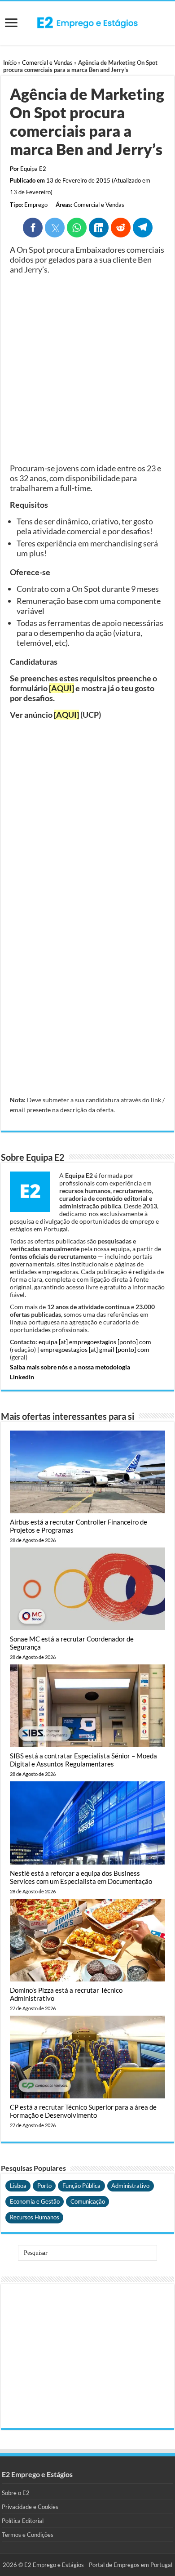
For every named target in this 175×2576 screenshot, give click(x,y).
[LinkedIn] (99, 228)
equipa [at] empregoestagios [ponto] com (95, 1342)
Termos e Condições (28, 2535)
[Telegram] (143, 228)
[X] (55, 228)
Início (10, 63)
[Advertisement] (87, 369)
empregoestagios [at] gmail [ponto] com (95, 1349)
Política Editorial (23, 2521)
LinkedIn (22, 1377)
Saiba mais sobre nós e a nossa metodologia (70, 1367)
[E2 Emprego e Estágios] (87, 22)
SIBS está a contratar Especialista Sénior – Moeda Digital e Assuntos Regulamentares (83, 1760)
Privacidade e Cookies (30, 2507)
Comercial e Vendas (47, 63)
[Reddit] (121, 228)
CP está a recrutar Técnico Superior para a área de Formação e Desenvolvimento (83, 2111)
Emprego (36, 205)
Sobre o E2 (16, 2493)
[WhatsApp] (77, 228)
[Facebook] (33, 228)
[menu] (11, 24)
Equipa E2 (33, 169)
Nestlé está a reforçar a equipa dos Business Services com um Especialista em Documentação (81, 1877)
